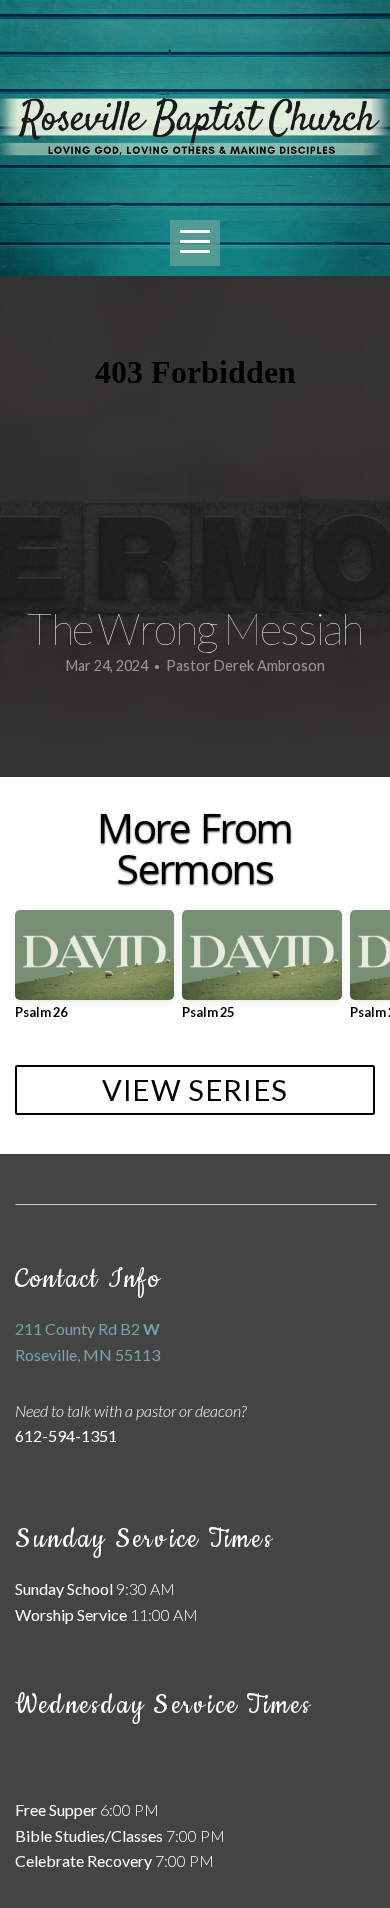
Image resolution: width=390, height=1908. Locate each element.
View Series (194, 1089)
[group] (94, 972)
